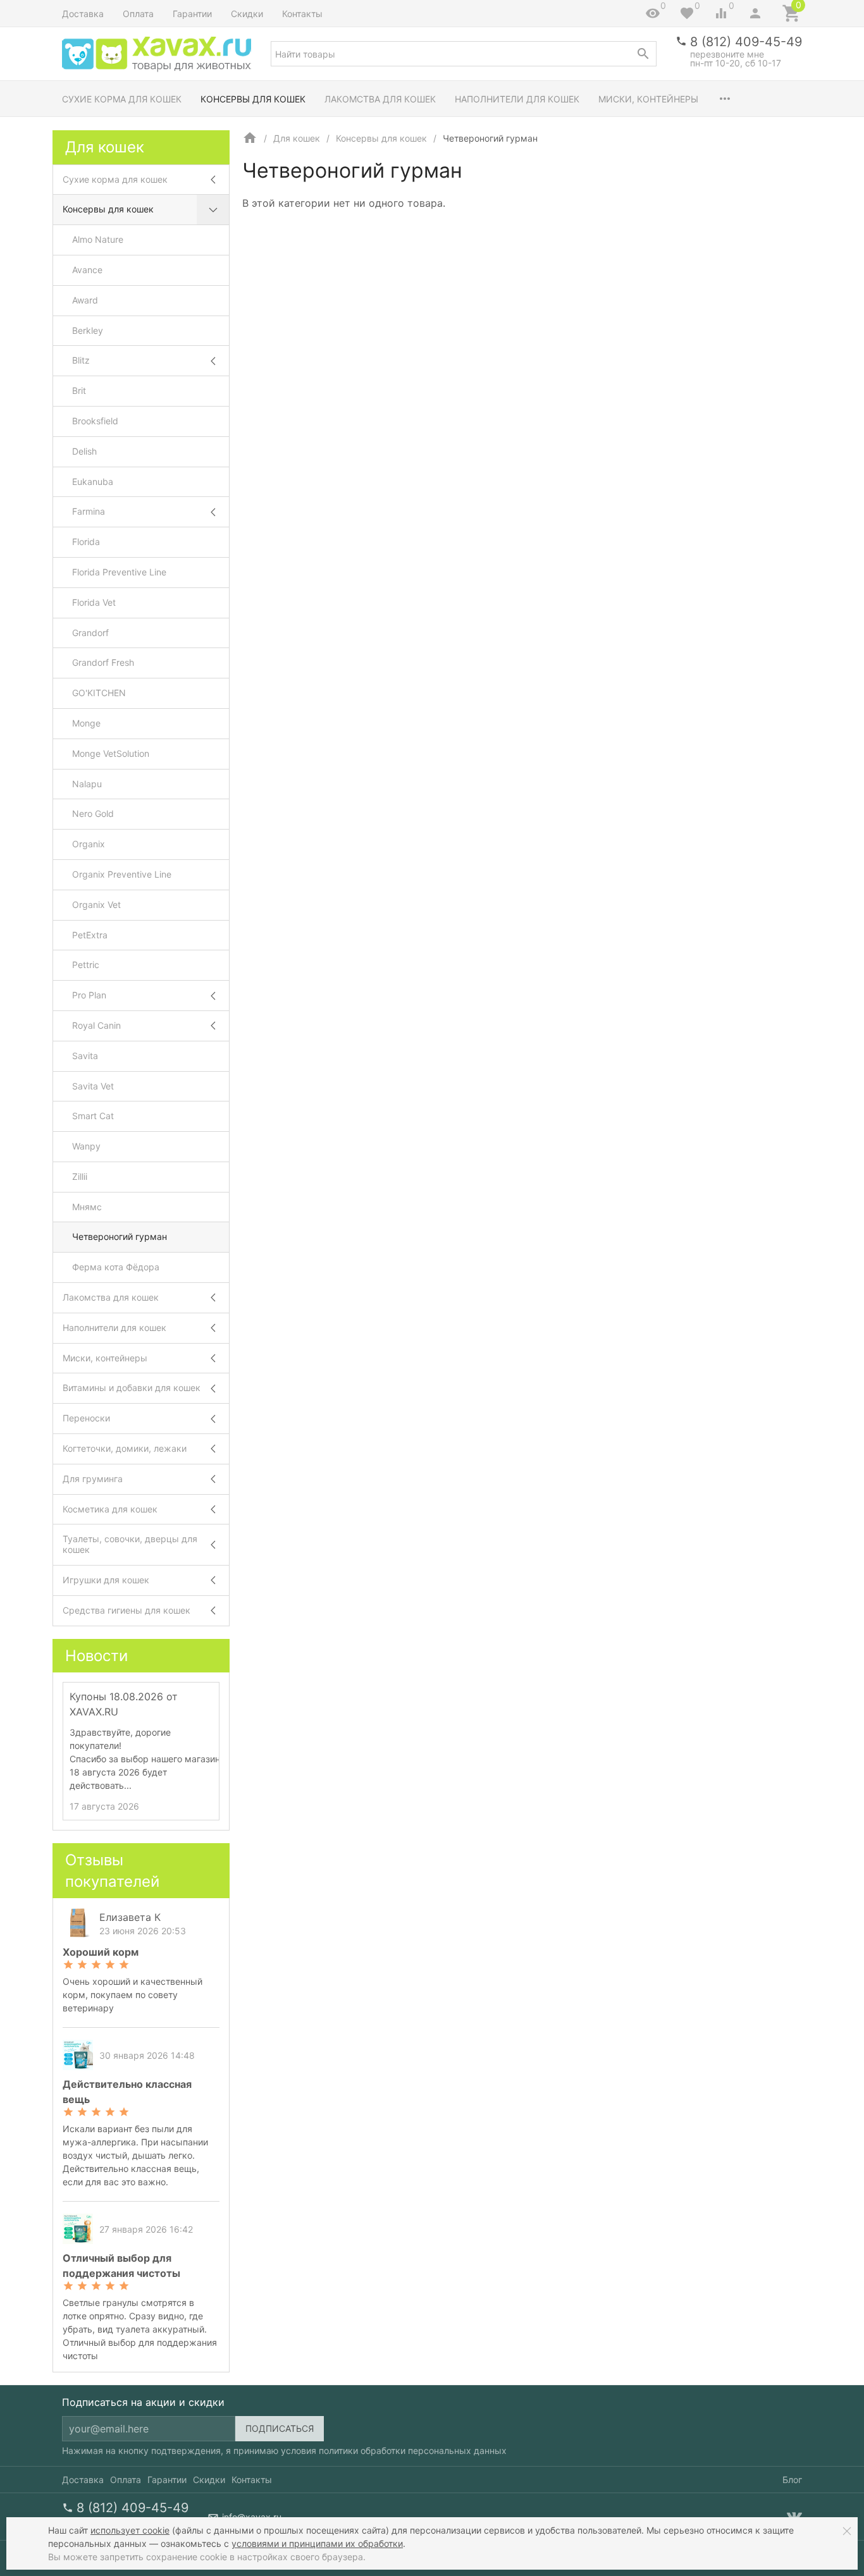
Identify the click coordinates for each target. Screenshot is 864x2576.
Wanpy (86, 1146)
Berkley (88, 330)
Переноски (86, 1418)
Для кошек (297, 138)
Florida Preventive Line (119, 572)
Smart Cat (93, 1116)
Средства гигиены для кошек (127, 1610)
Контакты (302, 14)
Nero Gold (93, 813)
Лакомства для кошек (380, 99)
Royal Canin (96, 1025)
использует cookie (130, 2530)
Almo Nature (98, 239)
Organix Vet (96, 905)
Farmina (89, 511)
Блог (792, 2480)
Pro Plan (89, 995)
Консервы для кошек (253, 99)
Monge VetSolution (111, 753)
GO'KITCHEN (99, 693)
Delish (84, 451)
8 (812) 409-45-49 (746, 42)
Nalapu (87, 784)
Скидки (247, 14)
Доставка (83, 14)
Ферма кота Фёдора (116, 1267)
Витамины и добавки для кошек (132, 1388)
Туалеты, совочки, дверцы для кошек (130, 1544)
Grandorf (90, 633)
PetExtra (90, 935)
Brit (79, 390)
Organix (89, 844)
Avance (87, 270)
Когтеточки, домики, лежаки (125, 1448)
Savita (85, 1056)
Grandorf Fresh (103, 662)
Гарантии (192, 14)
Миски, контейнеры (648, 99)
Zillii (80, 1176)
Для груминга (93, 1479)
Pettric (86, 965)
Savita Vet (93, 1086)
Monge (86, 723)
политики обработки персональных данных (413, 2450)
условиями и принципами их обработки (317, 2543)
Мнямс (87, 1207)
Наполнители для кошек (517, 99)
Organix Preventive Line (122, 874)
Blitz (81, 360)
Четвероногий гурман (120, 1236)
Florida (86, 542)
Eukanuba (93, 481)
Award (85, 300)
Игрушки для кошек (106, 1580)
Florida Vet (94, 602)
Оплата (138, 14)
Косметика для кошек (110, 1509)
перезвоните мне (727, 54)
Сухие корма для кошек (122, 99)
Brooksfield (95, 421)
